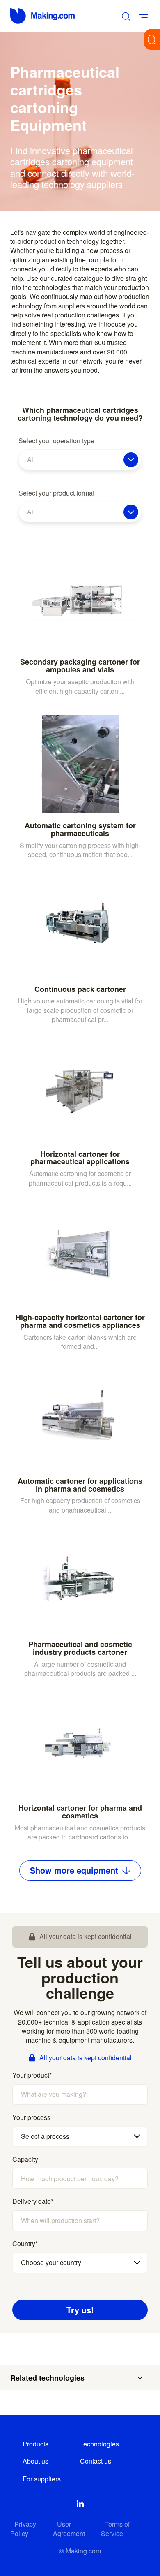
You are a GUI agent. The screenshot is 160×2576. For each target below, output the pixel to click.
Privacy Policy (23, 2529)
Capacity (25, 2159)
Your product (32, 2075)
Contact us (96, 2461)
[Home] (43, 16)
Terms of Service (115, 2529)
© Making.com (80, 2551)
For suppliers (42, 2479)
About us (35, 2461)
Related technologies (47, 2378)
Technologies (99, 2444)
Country (25, 2244)
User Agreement (69, 2529)
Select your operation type (56, 441)
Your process (31, 2117)
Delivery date (33, 2201)
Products (35, 2444)
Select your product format (56, 493)
